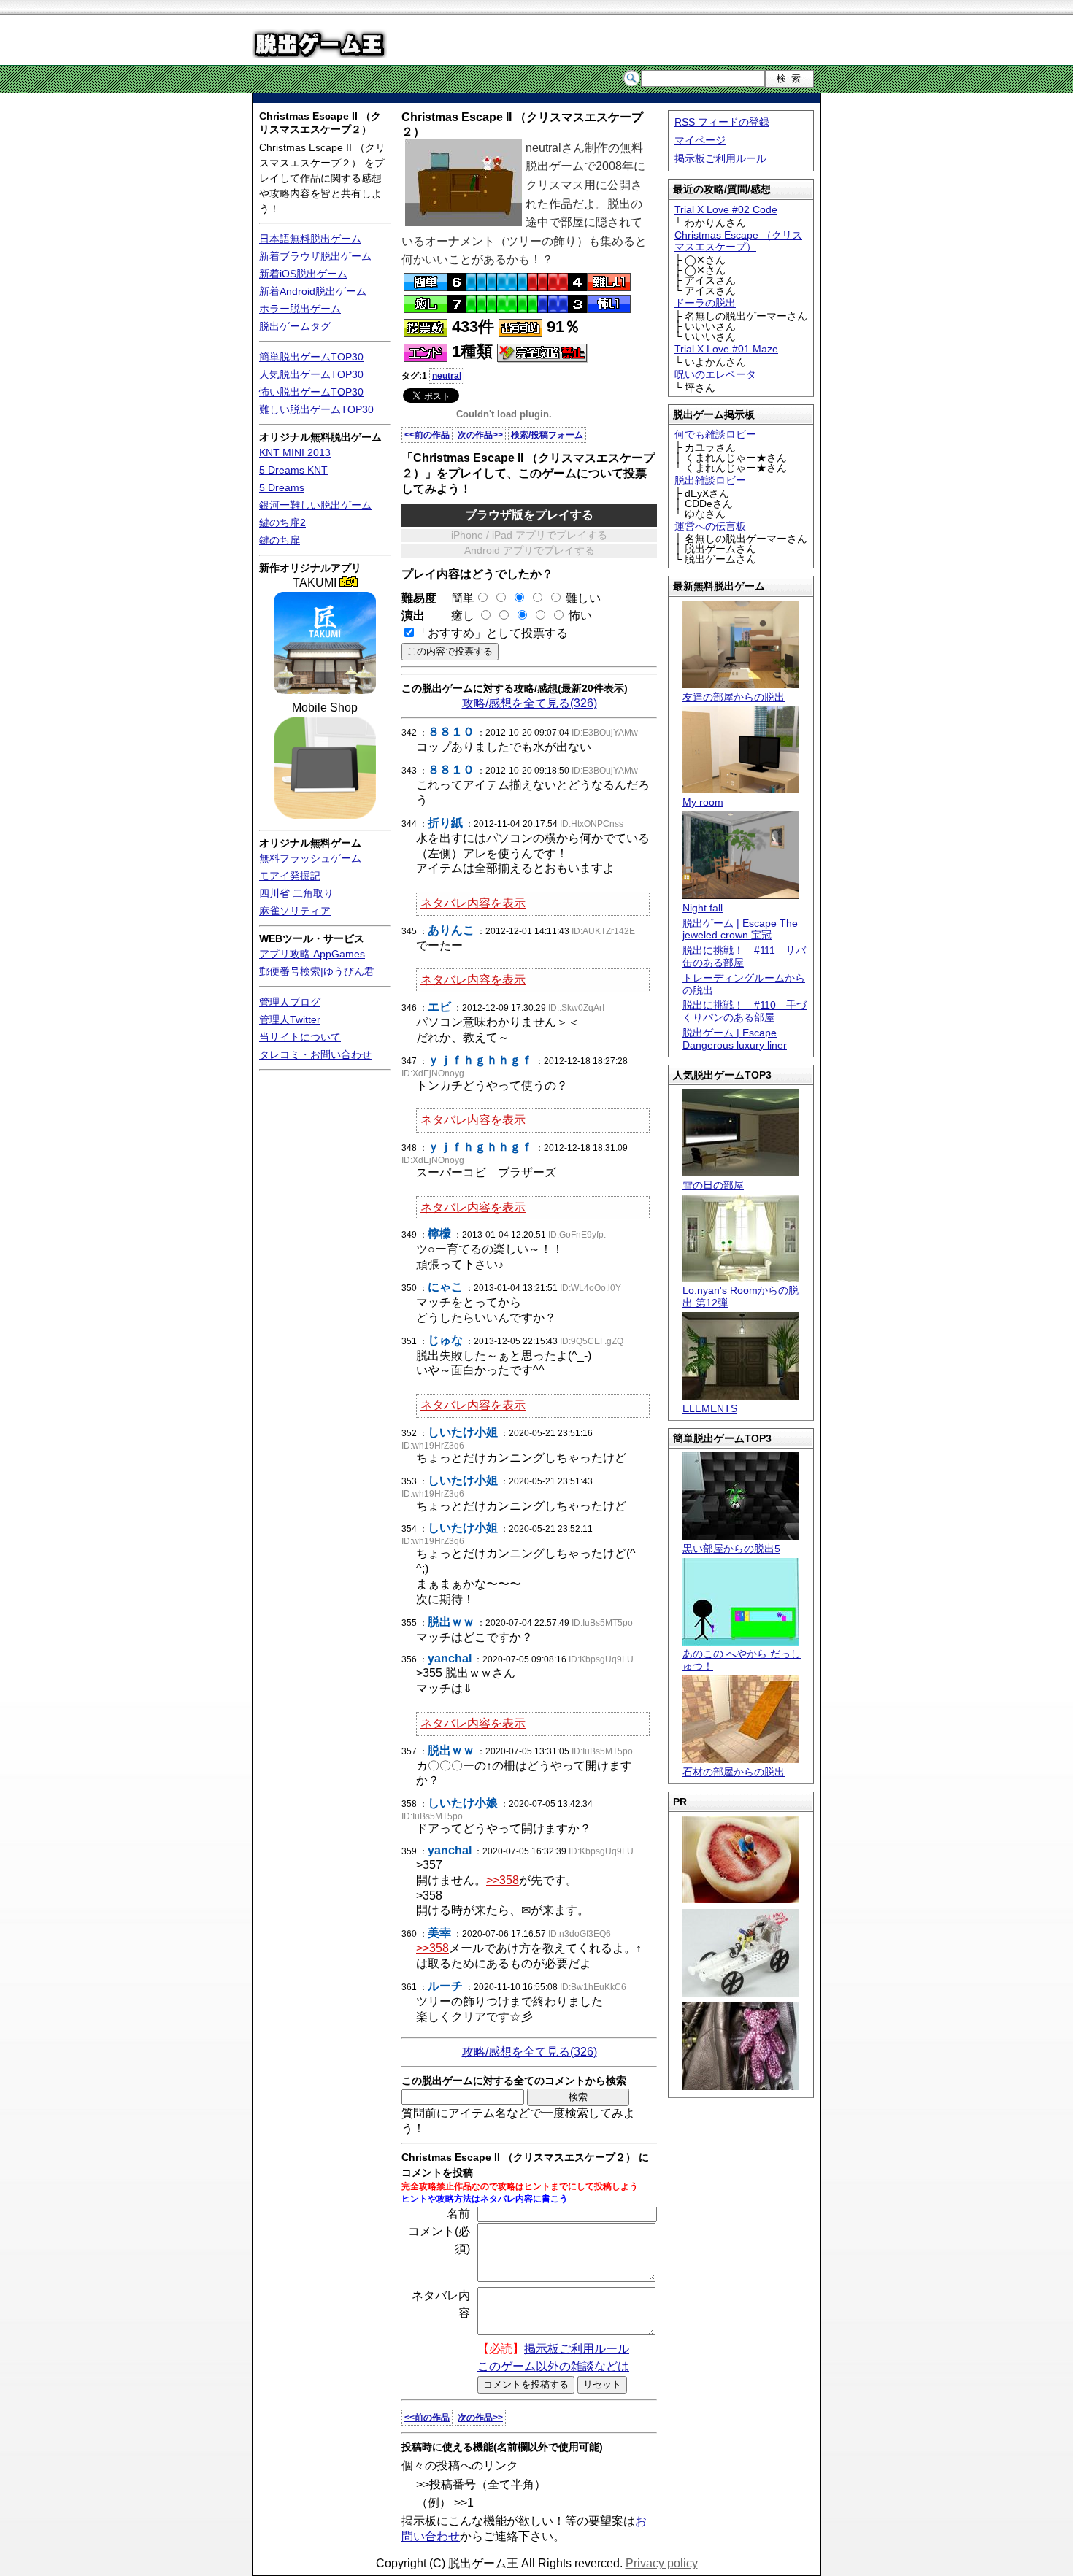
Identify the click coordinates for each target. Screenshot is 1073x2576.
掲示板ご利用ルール (720, 158)
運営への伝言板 (710, 526)
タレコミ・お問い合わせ (315, 1054)
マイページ (700, 140)
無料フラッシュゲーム (310, 858)
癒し (457, 616)
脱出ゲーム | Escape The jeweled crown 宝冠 (740, 929)
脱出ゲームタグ (295, 326)
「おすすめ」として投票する (492, 633)
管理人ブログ (290, 1002)
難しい (583, 598)
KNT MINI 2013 (295, 452)
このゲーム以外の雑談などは (553, 2366)
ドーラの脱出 (705, 303)
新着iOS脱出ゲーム (303, 274)
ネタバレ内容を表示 (473, 903)
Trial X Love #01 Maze (726, 349)
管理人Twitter (290, 1019)
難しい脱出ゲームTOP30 (316, 409)
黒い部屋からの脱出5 (731, 1549)
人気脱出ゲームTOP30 (311, 374)
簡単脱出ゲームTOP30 (311, 357)
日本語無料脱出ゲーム (310, 239)
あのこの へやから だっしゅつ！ (742, 1660)
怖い (580, 616)
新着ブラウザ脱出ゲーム (315, 256)
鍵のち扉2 (282, 522)
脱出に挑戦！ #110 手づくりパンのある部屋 (745, 1011)
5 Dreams (282, 487)
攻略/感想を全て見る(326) (530, 703)
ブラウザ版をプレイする (529, 515)
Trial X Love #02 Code (726, 209)
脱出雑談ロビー (710, 480)
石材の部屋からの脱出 (734, 1772)
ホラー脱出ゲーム (300, 309)
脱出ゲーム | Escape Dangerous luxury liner (735, 1039)
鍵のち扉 (280, 540)
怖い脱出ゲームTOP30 (311, 392)
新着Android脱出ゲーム (313, 291)
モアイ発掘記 (290, 876)
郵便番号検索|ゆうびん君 (317, 971)
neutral (447, 376)
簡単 (457, 598)
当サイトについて (300, 1037)
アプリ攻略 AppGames (312, 954)
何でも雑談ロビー (715, 434)
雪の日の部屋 (713, 1185)
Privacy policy (662, 2563)
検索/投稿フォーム (547, 435)
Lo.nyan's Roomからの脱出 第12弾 (741, 1296)
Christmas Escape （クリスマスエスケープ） (738, 241)
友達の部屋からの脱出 (734, 697)
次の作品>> (480, 435)
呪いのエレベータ (715, 374)
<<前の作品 (427, 435)
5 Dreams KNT (293, 470)
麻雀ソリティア (295, 911)
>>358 (503, 1880)
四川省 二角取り (296, 893)
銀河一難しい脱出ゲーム (315, 505)
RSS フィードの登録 (722, 122)
